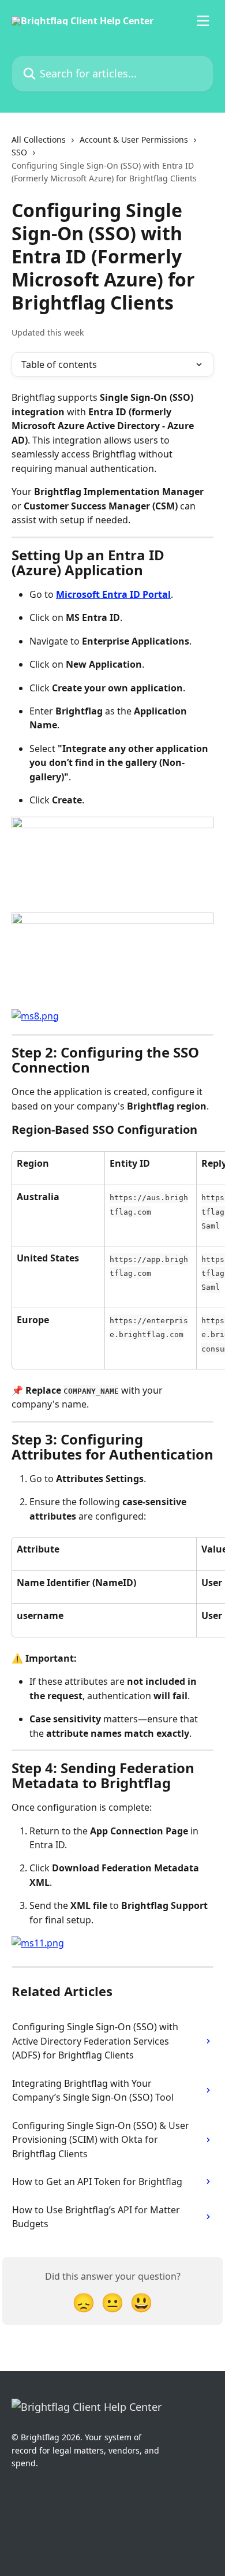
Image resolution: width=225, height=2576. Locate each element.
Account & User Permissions (134, 139)
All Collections (39, 139)
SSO (19, 152)
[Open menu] (203, 21)
